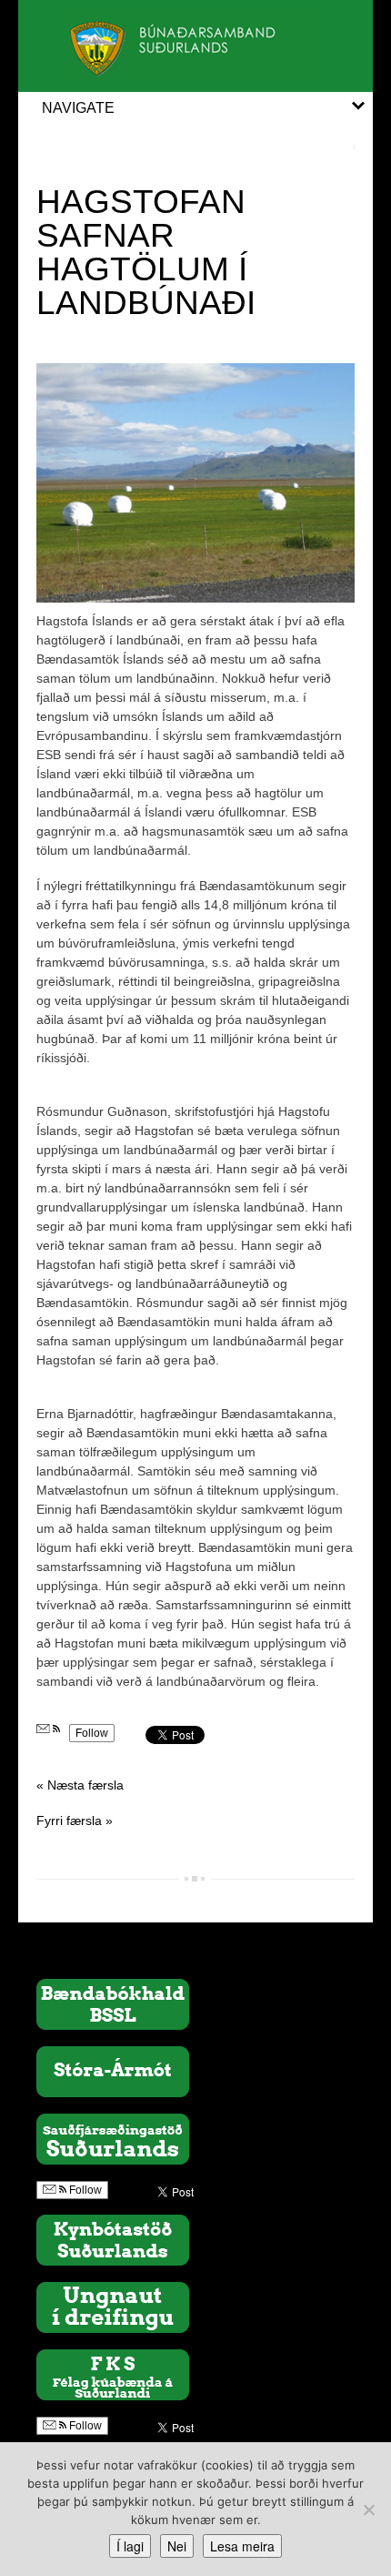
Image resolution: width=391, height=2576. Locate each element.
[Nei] (368, 2510)
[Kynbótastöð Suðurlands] (113, 2238)
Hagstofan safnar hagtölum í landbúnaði (146, 252)
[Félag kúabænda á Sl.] (113, 2373)
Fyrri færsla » (75, 1820)
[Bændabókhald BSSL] (113, 2003)
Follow (92, 1733)
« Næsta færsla (80, 1785)
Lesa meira (242, 2546)
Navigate (78, 108)
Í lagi (130, 2546)
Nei (177, 2546)
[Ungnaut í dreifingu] (113, 2306)
